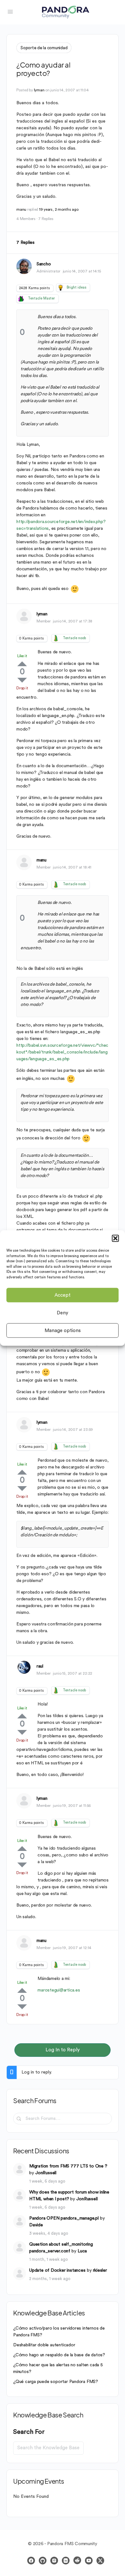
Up (22, 664)
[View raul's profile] (24, 1667)
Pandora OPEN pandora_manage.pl (64, 2218)
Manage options (63, 1330)
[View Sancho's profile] (24, 266)
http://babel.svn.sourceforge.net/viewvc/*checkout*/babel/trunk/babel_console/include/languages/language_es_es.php (62, 1052)
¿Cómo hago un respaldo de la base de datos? (59, 2355)
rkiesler (100, 2270)
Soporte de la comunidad (44, 48)
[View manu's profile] (24, 862)
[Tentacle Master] (21, 299)
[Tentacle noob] (56, 638)
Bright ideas (76, 287)
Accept (63, 1295)
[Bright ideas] (61, 288)
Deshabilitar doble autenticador (44, 2345)
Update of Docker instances (57, 2270)
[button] (115, 1238)
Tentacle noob (74, 638)
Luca (82, 2251)
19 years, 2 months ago (59, 209)
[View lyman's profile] (24, 616)
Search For (29, 2432)
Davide (36, 2225)
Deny (63, 1313)
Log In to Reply (63, 2050)
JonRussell (46, 2173)
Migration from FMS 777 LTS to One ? (68, 2166)
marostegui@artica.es (59, 1990)
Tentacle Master (41, 298)
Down (22, 680)
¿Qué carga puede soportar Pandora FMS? (56, 2382)
